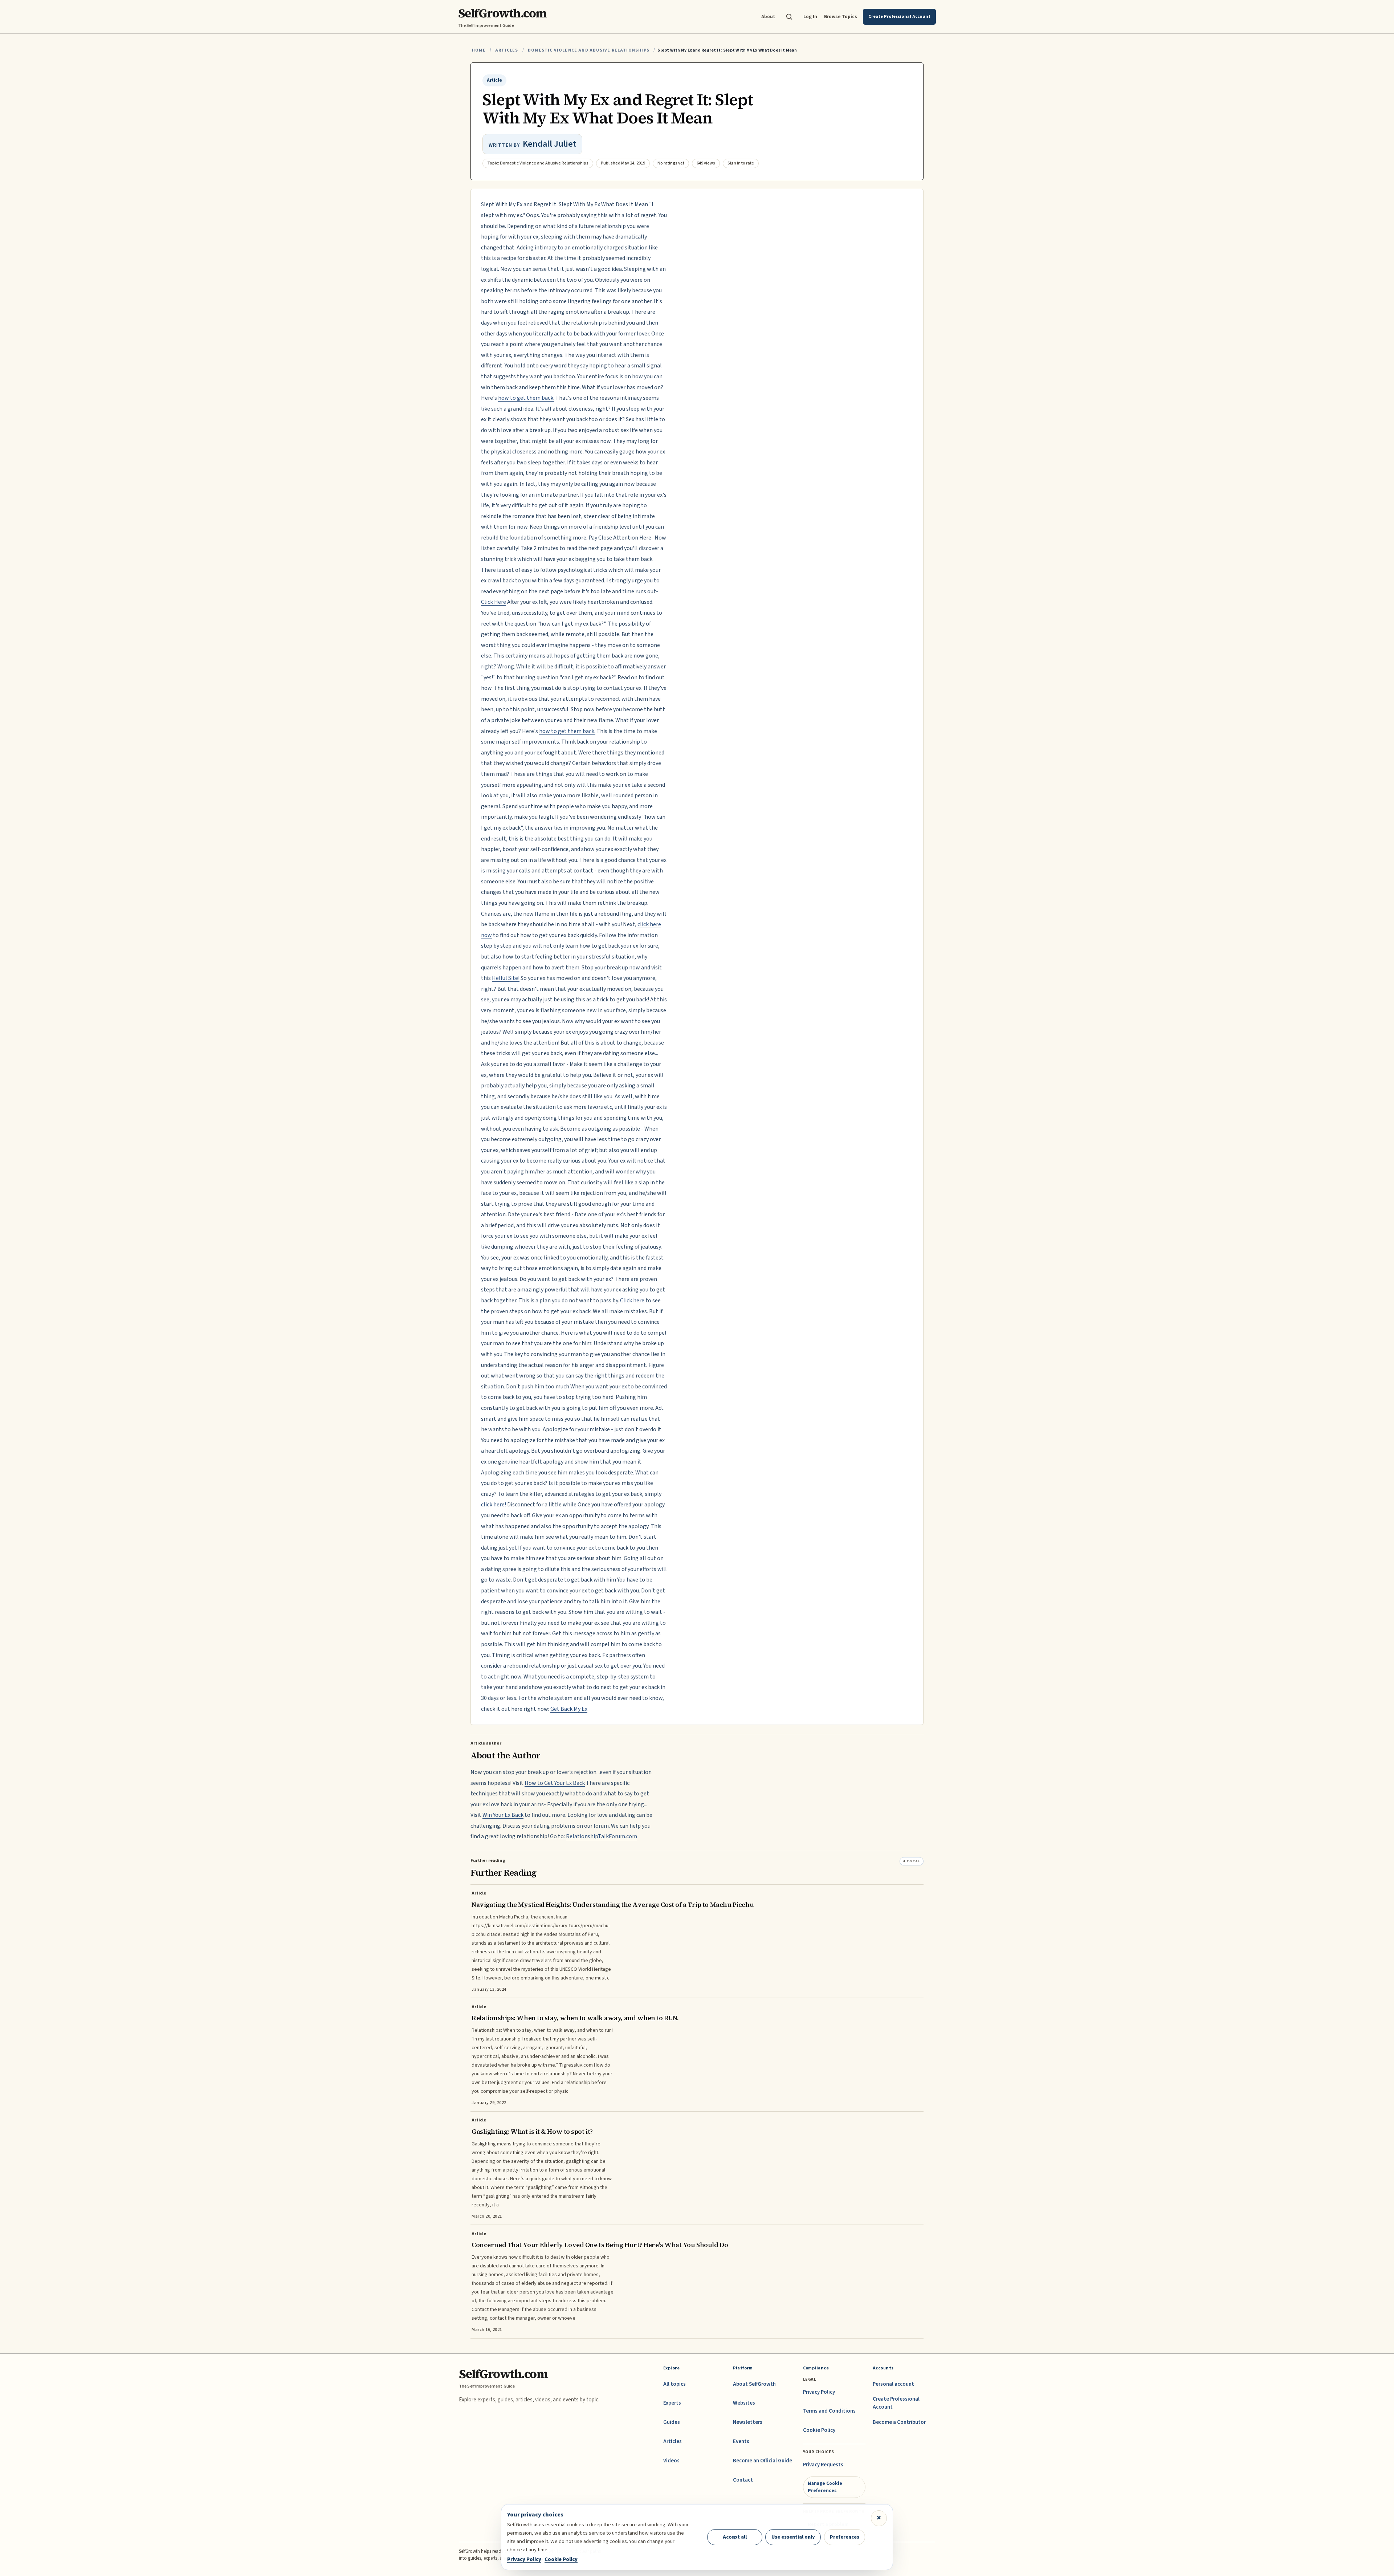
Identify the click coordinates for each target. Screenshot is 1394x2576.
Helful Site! (506, 978)
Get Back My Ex (569, 1709)
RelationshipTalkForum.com (602, 1836)
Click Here (494, 602)
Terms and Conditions (829, 2411)
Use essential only (793, 2537)
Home (479, 50)
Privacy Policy (819, 2392)
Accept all (735, 2537)
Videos (671, 2461)
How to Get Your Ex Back (555, 1783)
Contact (743, 2480)
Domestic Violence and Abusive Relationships (589, 50)
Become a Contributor (899, 2422)
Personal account (893, 2384)
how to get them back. (526, 398)
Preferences (845, 2537)
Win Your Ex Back (503, 1815)
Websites (744, 2403)
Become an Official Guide (763, 2461)
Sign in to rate (741, 163)
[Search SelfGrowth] (789, 17)
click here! (494, 1505)
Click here (632, 1301)
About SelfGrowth (754, 2384)
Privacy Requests (823, 2465)
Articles (507, 50)
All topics (674, 2384)
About (768, 17)
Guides (672, 2422)
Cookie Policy (819, 2430)
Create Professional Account (896, 2403)
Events (741, 2441)
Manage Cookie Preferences (825, 2487)
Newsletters (748, 2422)
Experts (672, 2403)
